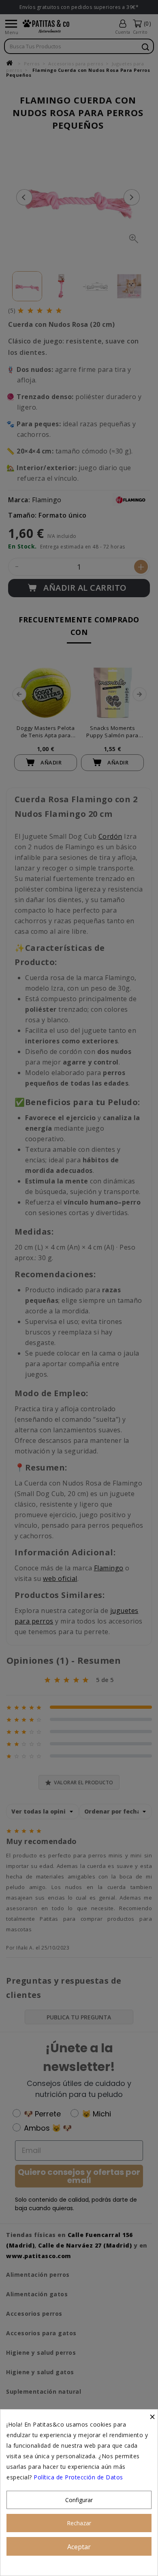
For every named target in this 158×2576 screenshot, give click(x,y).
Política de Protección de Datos (78, 2477)
